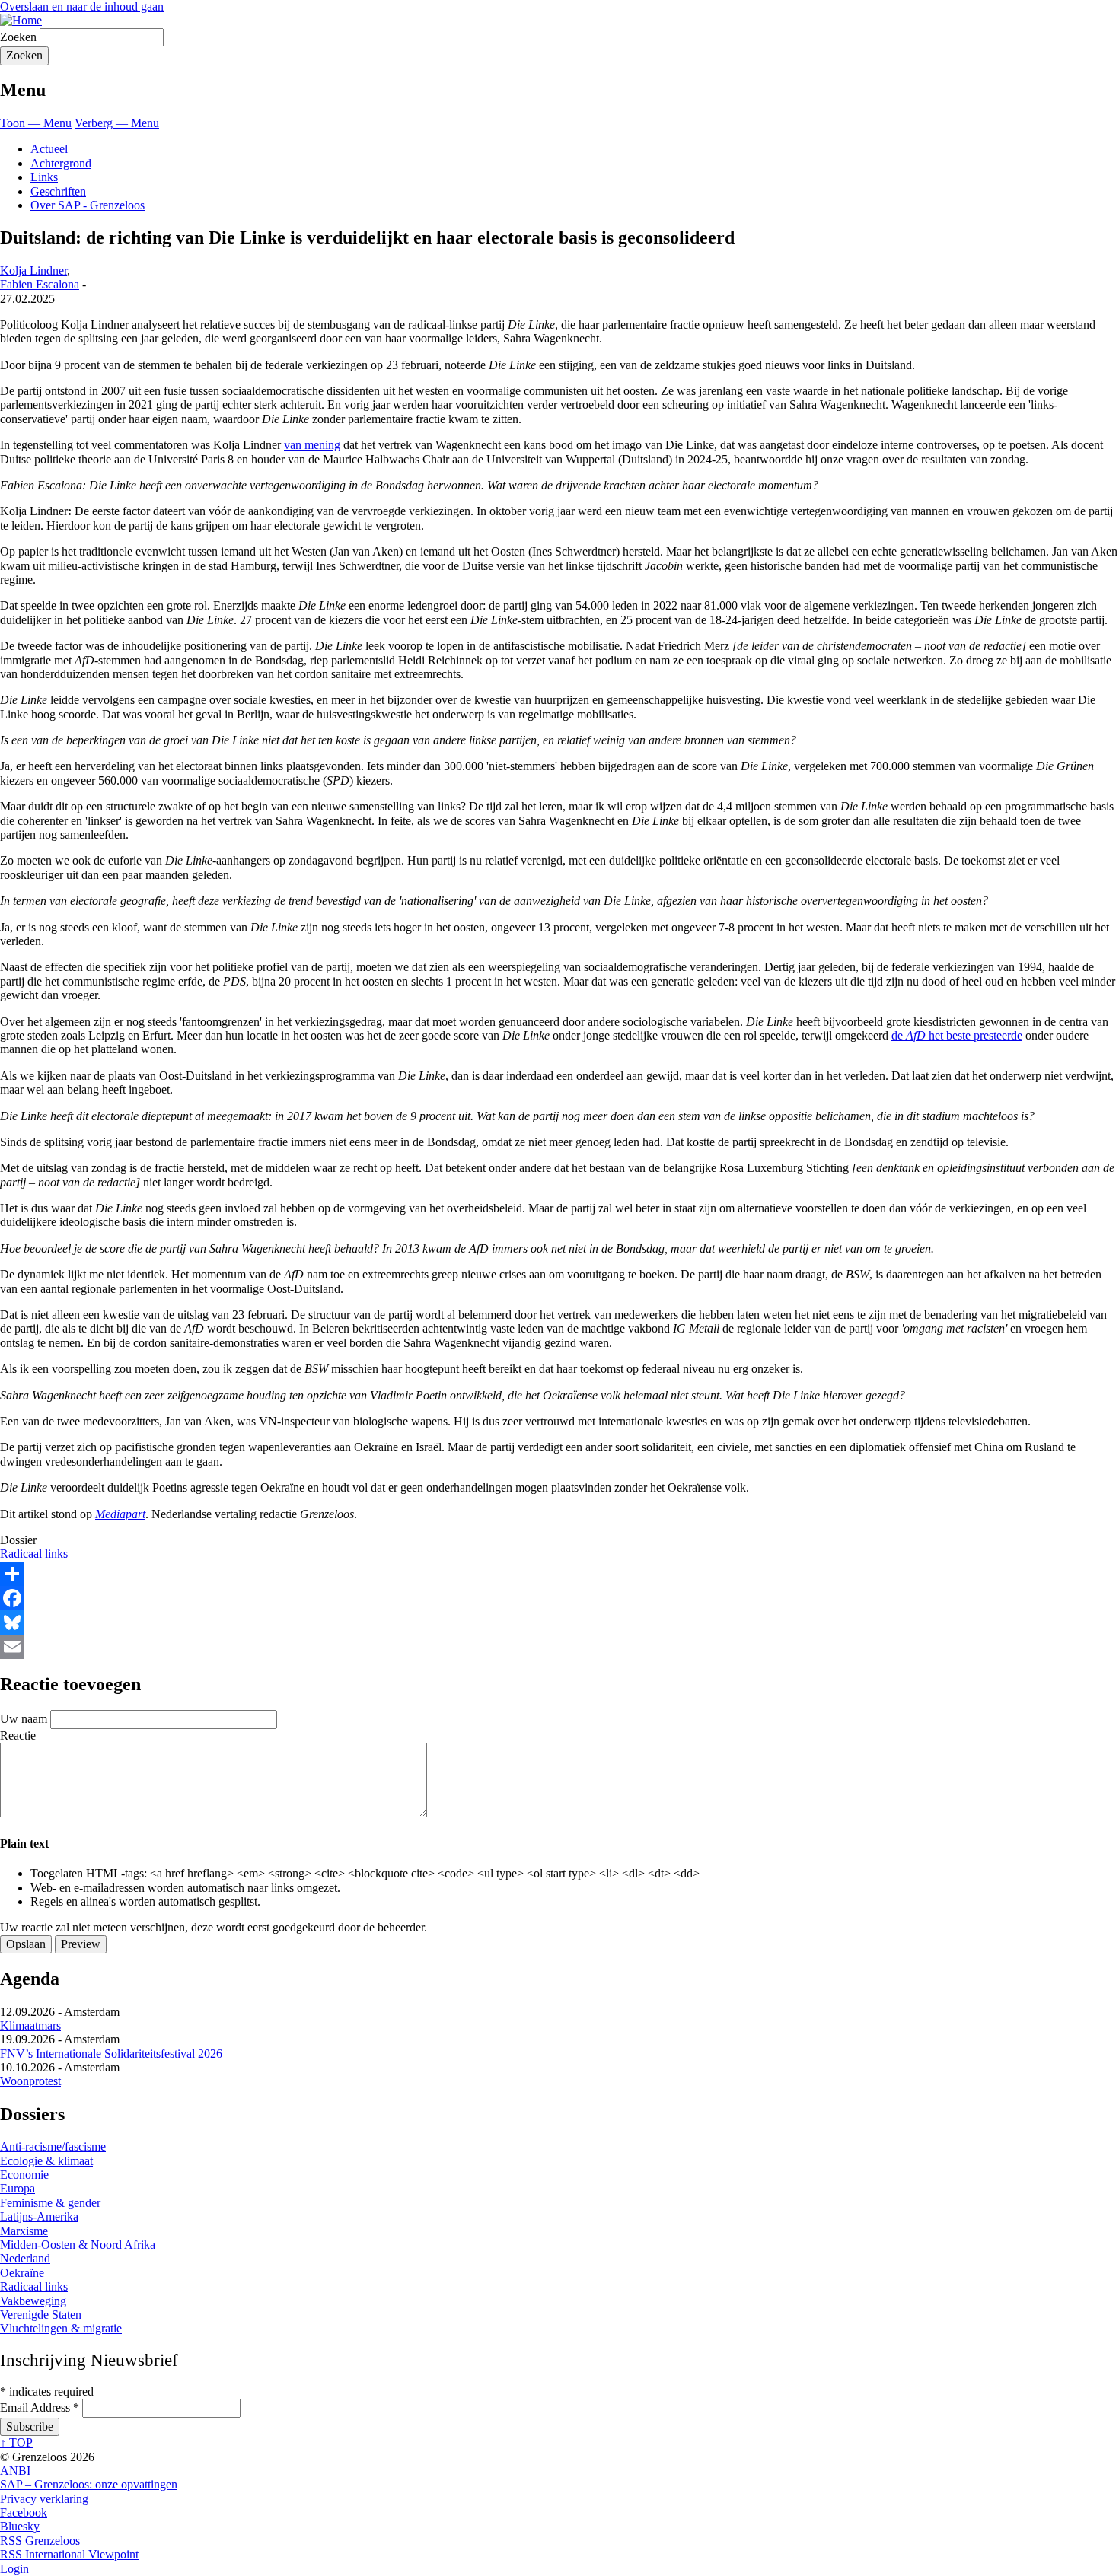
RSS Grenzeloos (40, 2541)
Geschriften (58, 191)
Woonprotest (30, 2081)
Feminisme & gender (50, 2203)
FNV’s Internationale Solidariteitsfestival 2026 (111, 2054)
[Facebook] (559, 1598)
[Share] (559, 1574)
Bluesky (20, 2526)
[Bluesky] (559, 1622)
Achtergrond (61, 163)
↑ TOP (16, 2442)
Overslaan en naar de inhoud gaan (82, 6)
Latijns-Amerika (39, 2216)
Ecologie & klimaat (46, 2161)
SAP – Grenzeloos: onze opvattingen (89, 2484)
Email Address (40, 2407)
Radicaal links (34, 1554)
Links (44, 177)
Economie (24, 2175)
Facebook (24, 2512)
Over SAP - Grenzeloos (88, 205)
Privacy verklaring (44, 2499)
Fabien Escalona (40, 284)
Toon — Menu (36, 123)
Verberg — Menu (117, 123)
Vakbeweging (33, 2301)
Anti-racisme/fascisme (53, 2146)
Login (14, 2569)
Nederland (25, 2258)
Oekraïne (22, 2273)
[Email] (559, 1647)
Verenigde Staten (41, 2315)
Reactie (18, 1735)
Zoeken (18, 37)
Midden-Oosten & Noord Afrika (78, 2245)
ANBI (15, 2471)
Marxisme (24, 2231)
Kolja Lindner (33, 271)
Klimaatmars (30, 2025)
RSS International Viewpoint (69, 2554)
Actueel (49, 149)
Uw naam (24, 1719)
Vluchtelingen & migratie (61, 2328)
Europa (18, 2188)
